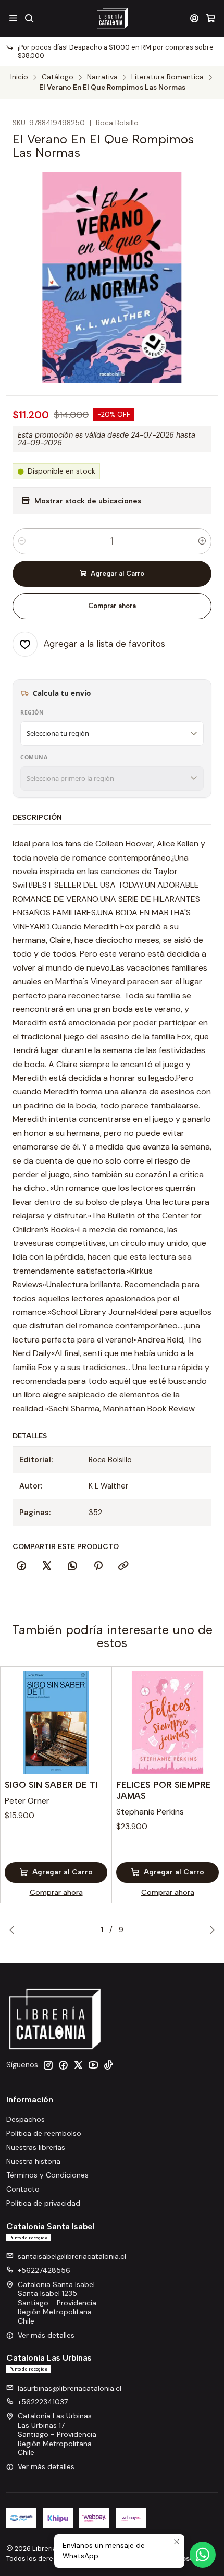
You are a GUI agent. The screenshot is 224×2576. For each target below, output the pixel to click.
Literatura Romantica (167, 77)
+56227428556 (44, 2270)
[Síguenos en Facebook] (63, 2065)
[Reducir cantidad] (22, 541)
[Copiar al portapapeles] (123, 1566)
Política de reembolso (44, 2133)
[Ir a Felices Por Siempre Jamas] (167, 1722)
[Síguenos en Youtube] (93, 2065)
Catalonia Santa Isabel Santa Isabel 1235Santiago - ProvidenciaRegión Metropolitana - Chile (58, 2303)
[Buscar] (29, 18)
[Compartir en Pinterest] (98, 1566)
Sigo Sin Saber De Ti (51, 1785)
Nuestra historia (33, 2161)
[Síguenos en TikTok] (108, 2065)
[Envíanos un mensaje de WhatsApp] (203, 2555)
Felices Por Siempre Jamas (164, 1790)
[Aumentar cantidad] (202, 541)
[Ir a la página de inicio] (112, 18)
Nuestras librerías (36, 2147)
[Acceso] (195, 18)
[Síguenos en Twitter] (78, 2065)
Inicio (19, 77)
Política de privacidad (43, 2203)
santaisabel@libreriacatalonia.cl (72, 2256)
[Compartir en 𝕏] (47, 1566)
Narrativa (102, 77)
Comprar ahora (112, 606)
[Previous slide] (14, 1930)
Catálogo (58, 77)
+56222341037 (43, 2402)
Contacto (23, 2189)
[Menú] (13, 18)
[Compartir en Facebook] (21, 1566)
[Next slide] (210, 1930)
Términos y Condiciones (47, 2175)
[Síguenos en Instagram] (48, 2065)
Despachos (26, 2119)
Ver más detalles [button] (46, 2335)
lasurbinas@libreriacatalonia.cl (70, 2388)
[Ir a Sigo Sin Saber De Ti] (56, 1722)
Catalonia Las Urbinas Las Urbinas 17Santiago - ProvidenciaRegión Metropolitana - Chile (58, 2434)
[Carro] (211, 18)
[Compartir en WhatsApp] (72, 1566)
